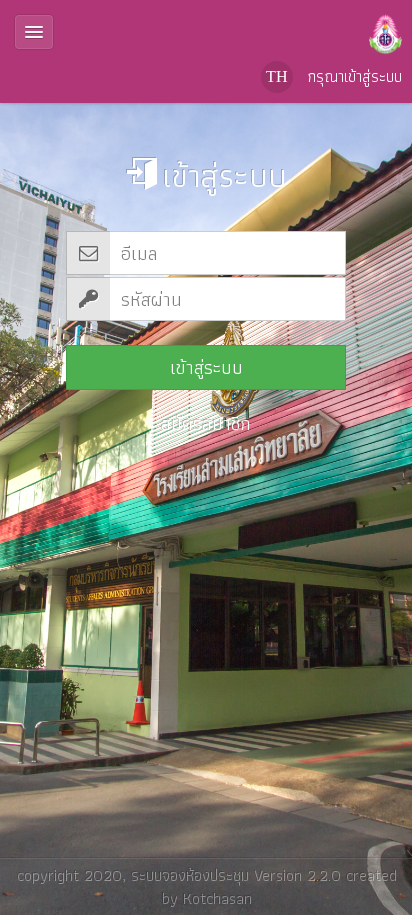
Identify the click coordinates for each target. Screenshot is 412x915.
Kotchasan (216, 897)
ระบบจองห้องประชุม (189, 874)
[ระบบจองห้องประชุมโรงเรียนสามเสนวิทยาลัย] (206, 30)
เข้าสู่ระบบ (206, 367)
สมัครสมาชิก (206, 423)
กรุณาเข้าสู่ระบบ (355, 76)
